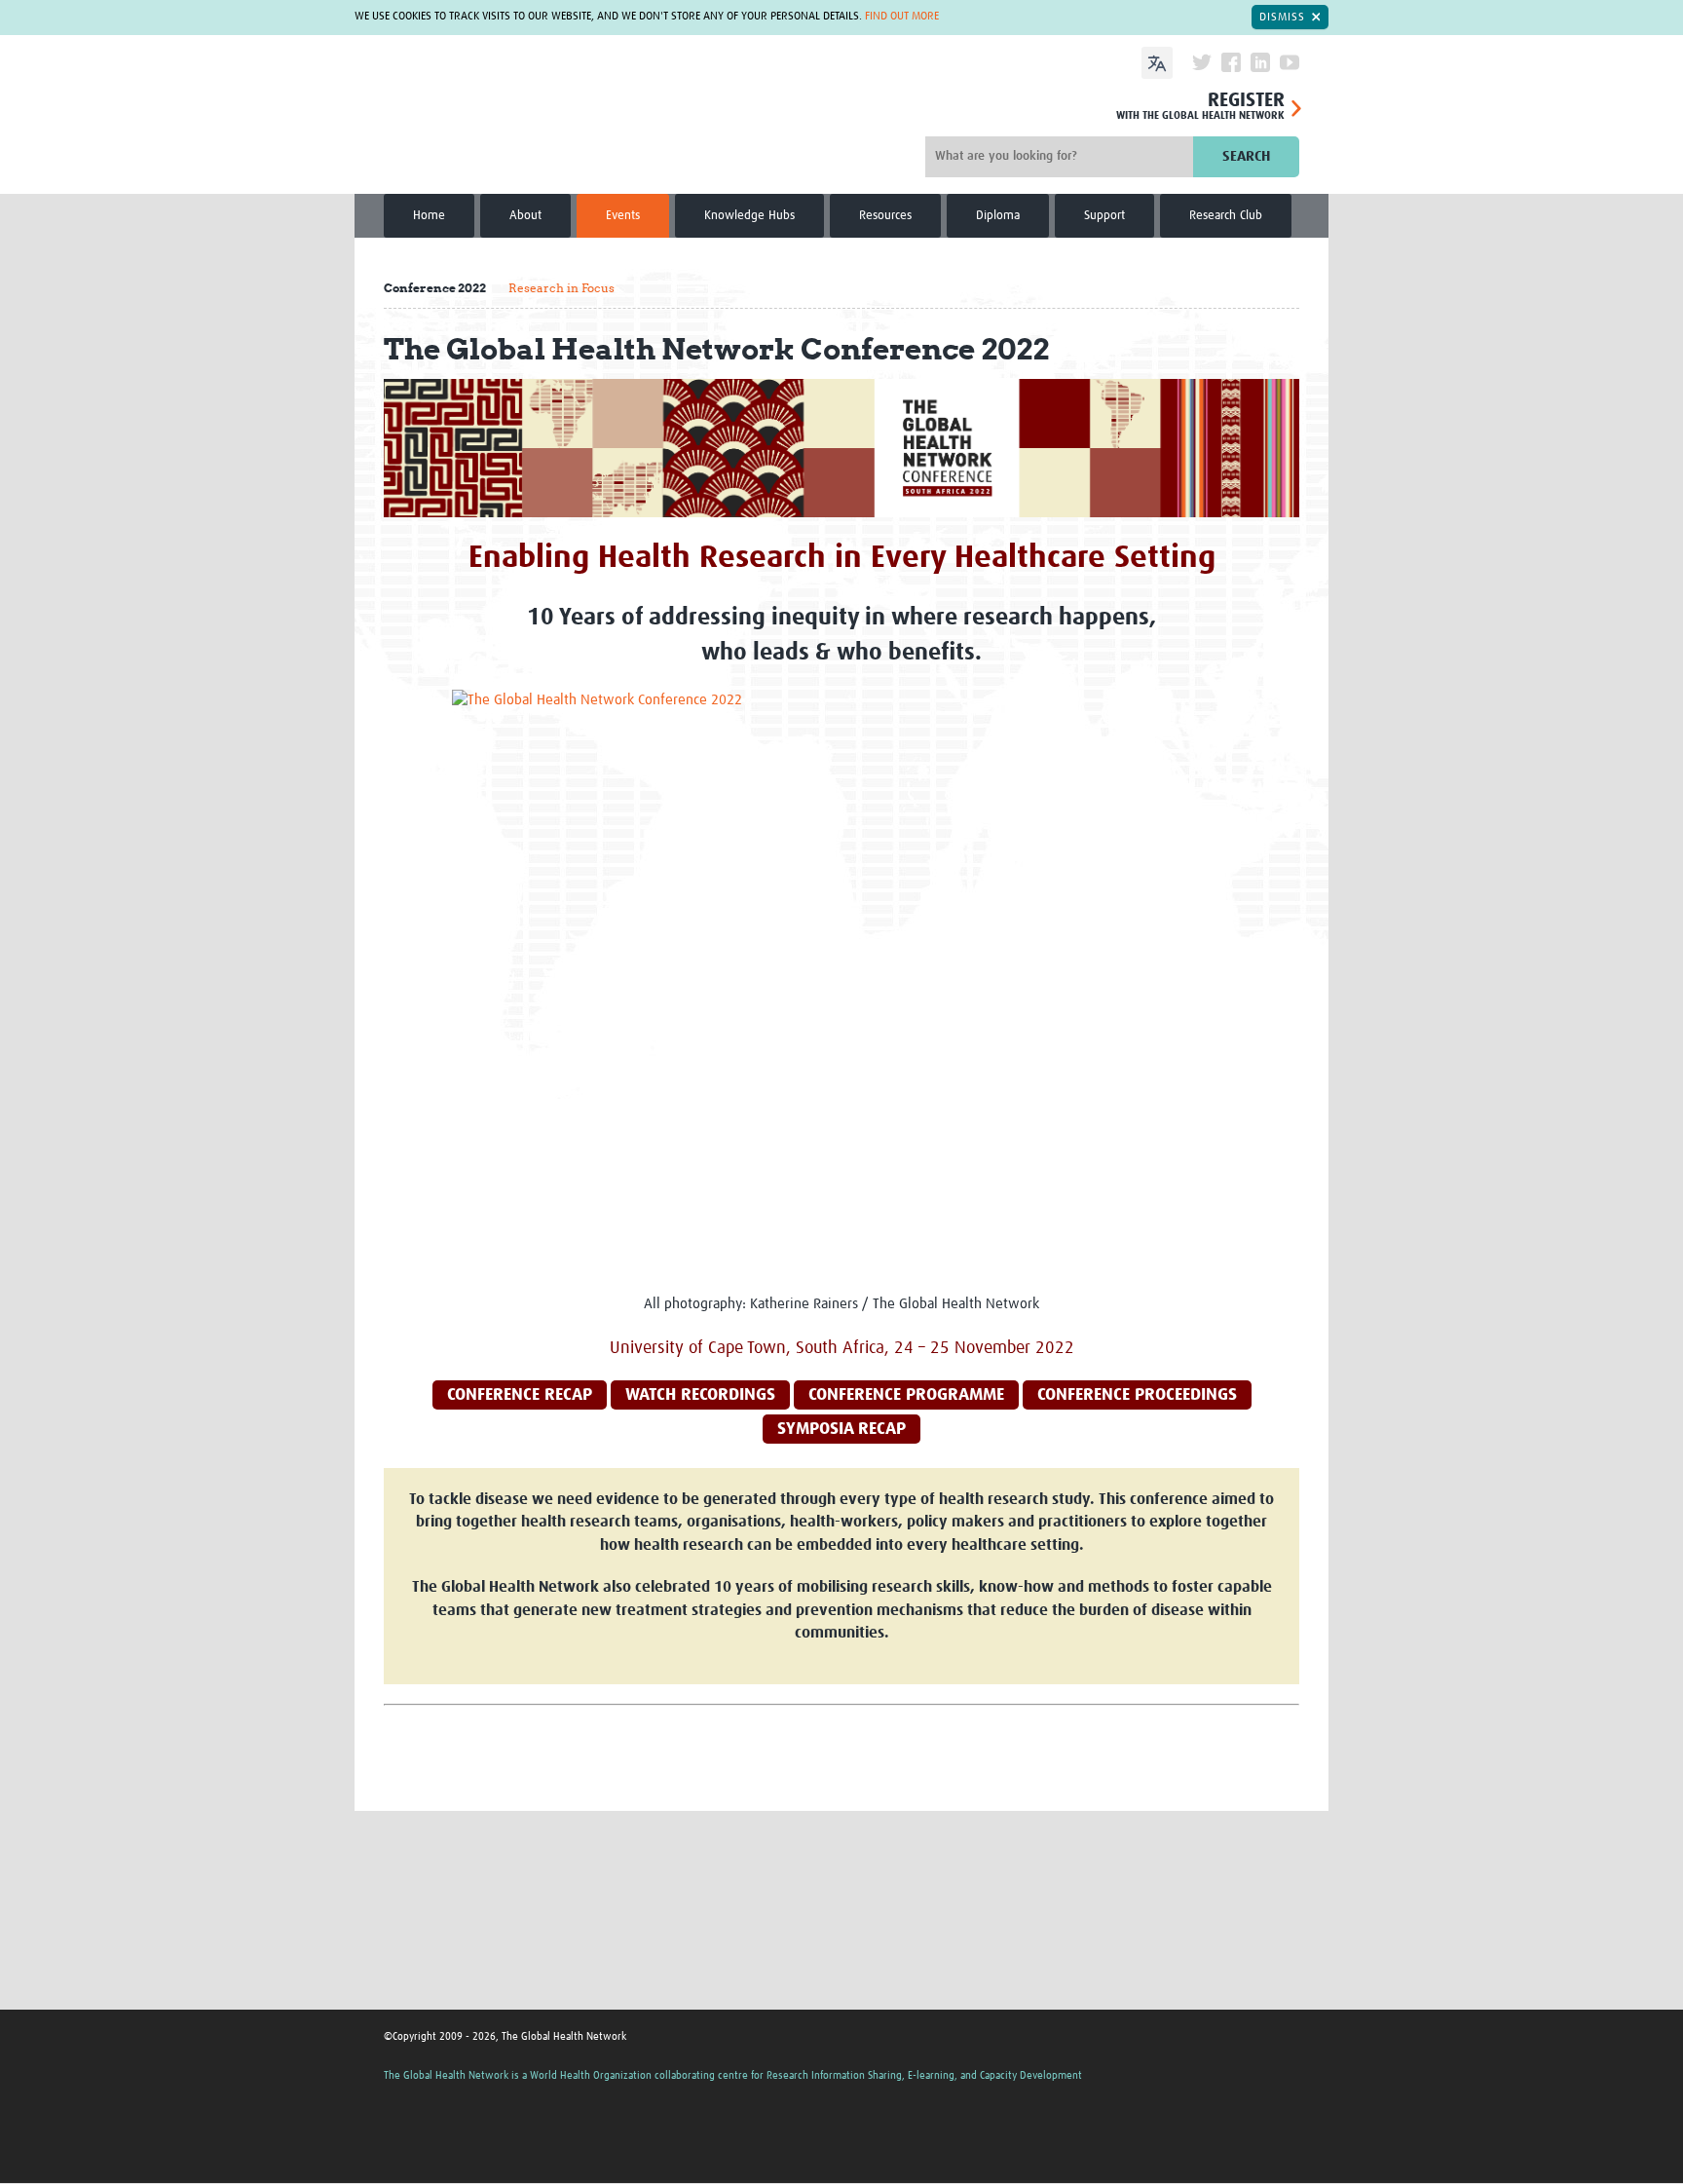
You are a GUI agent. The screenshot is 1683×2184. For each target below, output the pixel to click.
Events (623, 216)
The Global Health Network (508, 117)
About (525, 216)
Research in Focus (561, 288)
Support (1104, 216)
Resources (885, 216)
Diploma (998, 216)
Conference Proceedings (1137, 1395)
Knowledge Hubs (749, 216)
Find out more (902, 17)
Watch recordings (700, 1395)
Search (1246, 156)
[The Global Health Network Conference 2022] (841, 982)
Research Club (1226, 216)
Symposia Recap (841, 1429)
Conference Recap (520, 1395)
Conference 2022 (435, 288)
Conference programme (906, 1395)
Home (429, 216)
